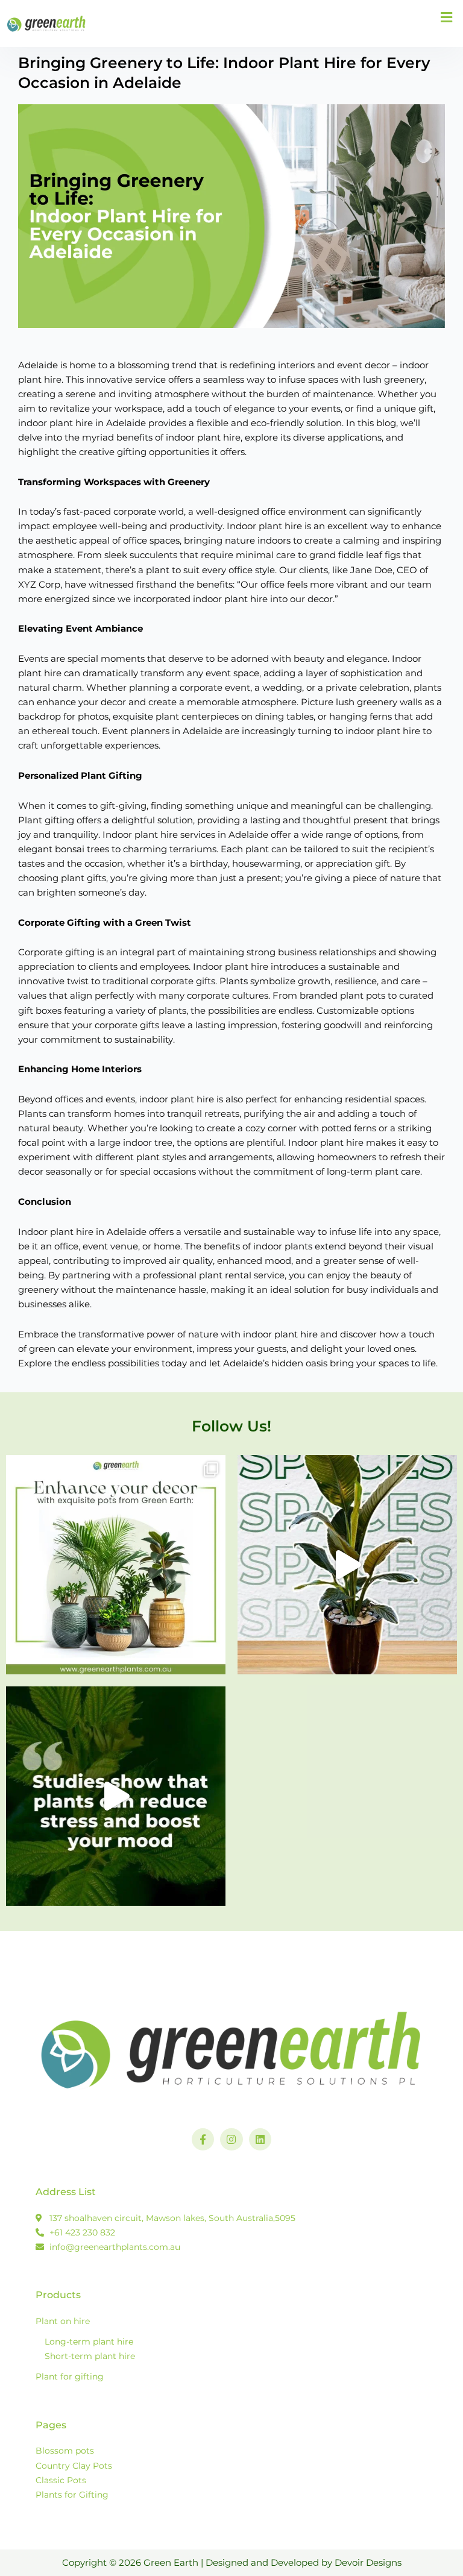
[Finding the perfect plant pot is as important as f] (116, 1565)
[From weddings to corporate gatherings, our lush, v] (347, 1565)
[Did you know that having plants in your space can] (116, 1796)
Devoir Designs (368, 2563)
